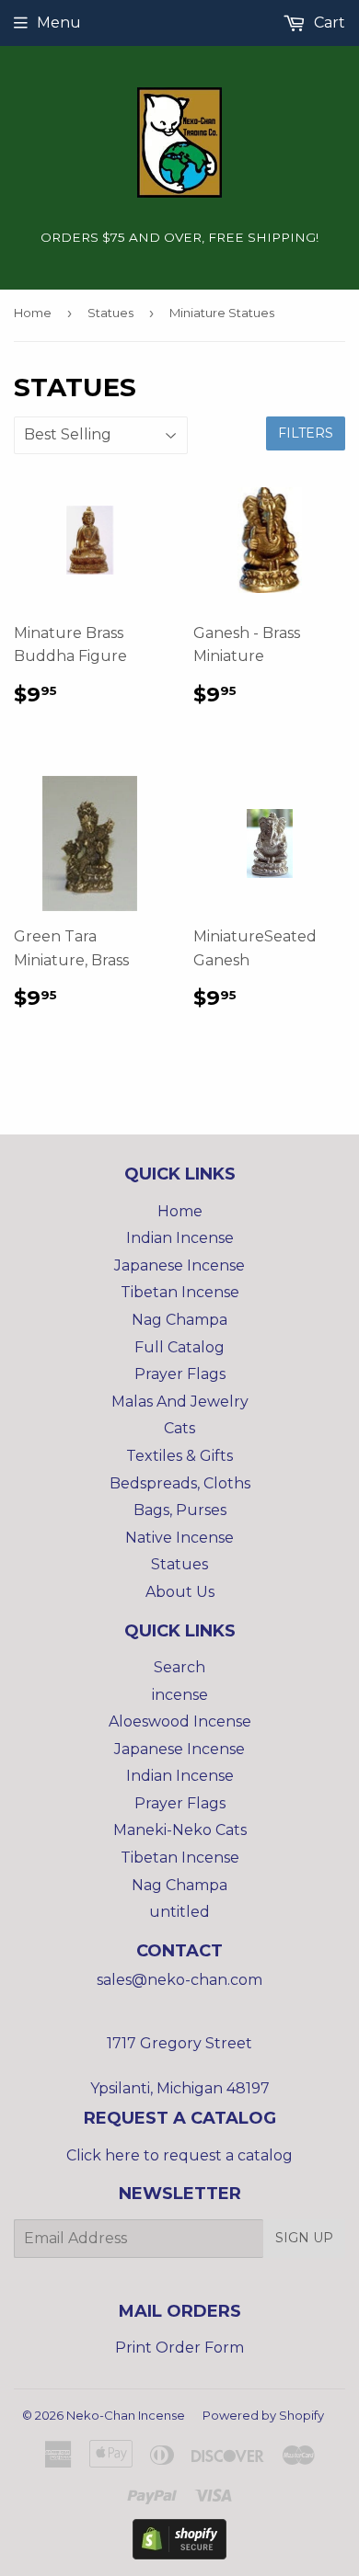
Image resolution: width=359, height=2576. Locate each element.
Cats (179, 1428)
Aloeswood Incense (180, 1721)
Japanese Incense (179, 1265)
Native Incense (179, 1538)
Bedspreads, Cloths (180, 1483)
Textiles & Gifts (179, 1456)
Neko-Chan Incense (126, 2415)
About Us (180, 1592)
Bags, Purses (180, 1510)
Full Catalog (179, 1347)
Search (179, 1667)
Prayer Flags (180, 1374)
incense (180, 1695)
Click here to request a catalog (179, 2155)
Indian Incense (180, 1238)
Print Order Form (179, 2348)
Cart (328, 23)
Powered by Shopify (263, 2415)
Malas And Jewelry (180, 1402)
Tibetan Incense (180, 1292)
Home (33, 313)
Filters (306, 433)
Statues (110, 313)
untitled (179, 1912)
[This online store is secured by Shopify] (179, 2554)
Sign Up (304, 2238)
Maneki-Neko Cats (180, 1830)
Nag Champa (179, 1320)
